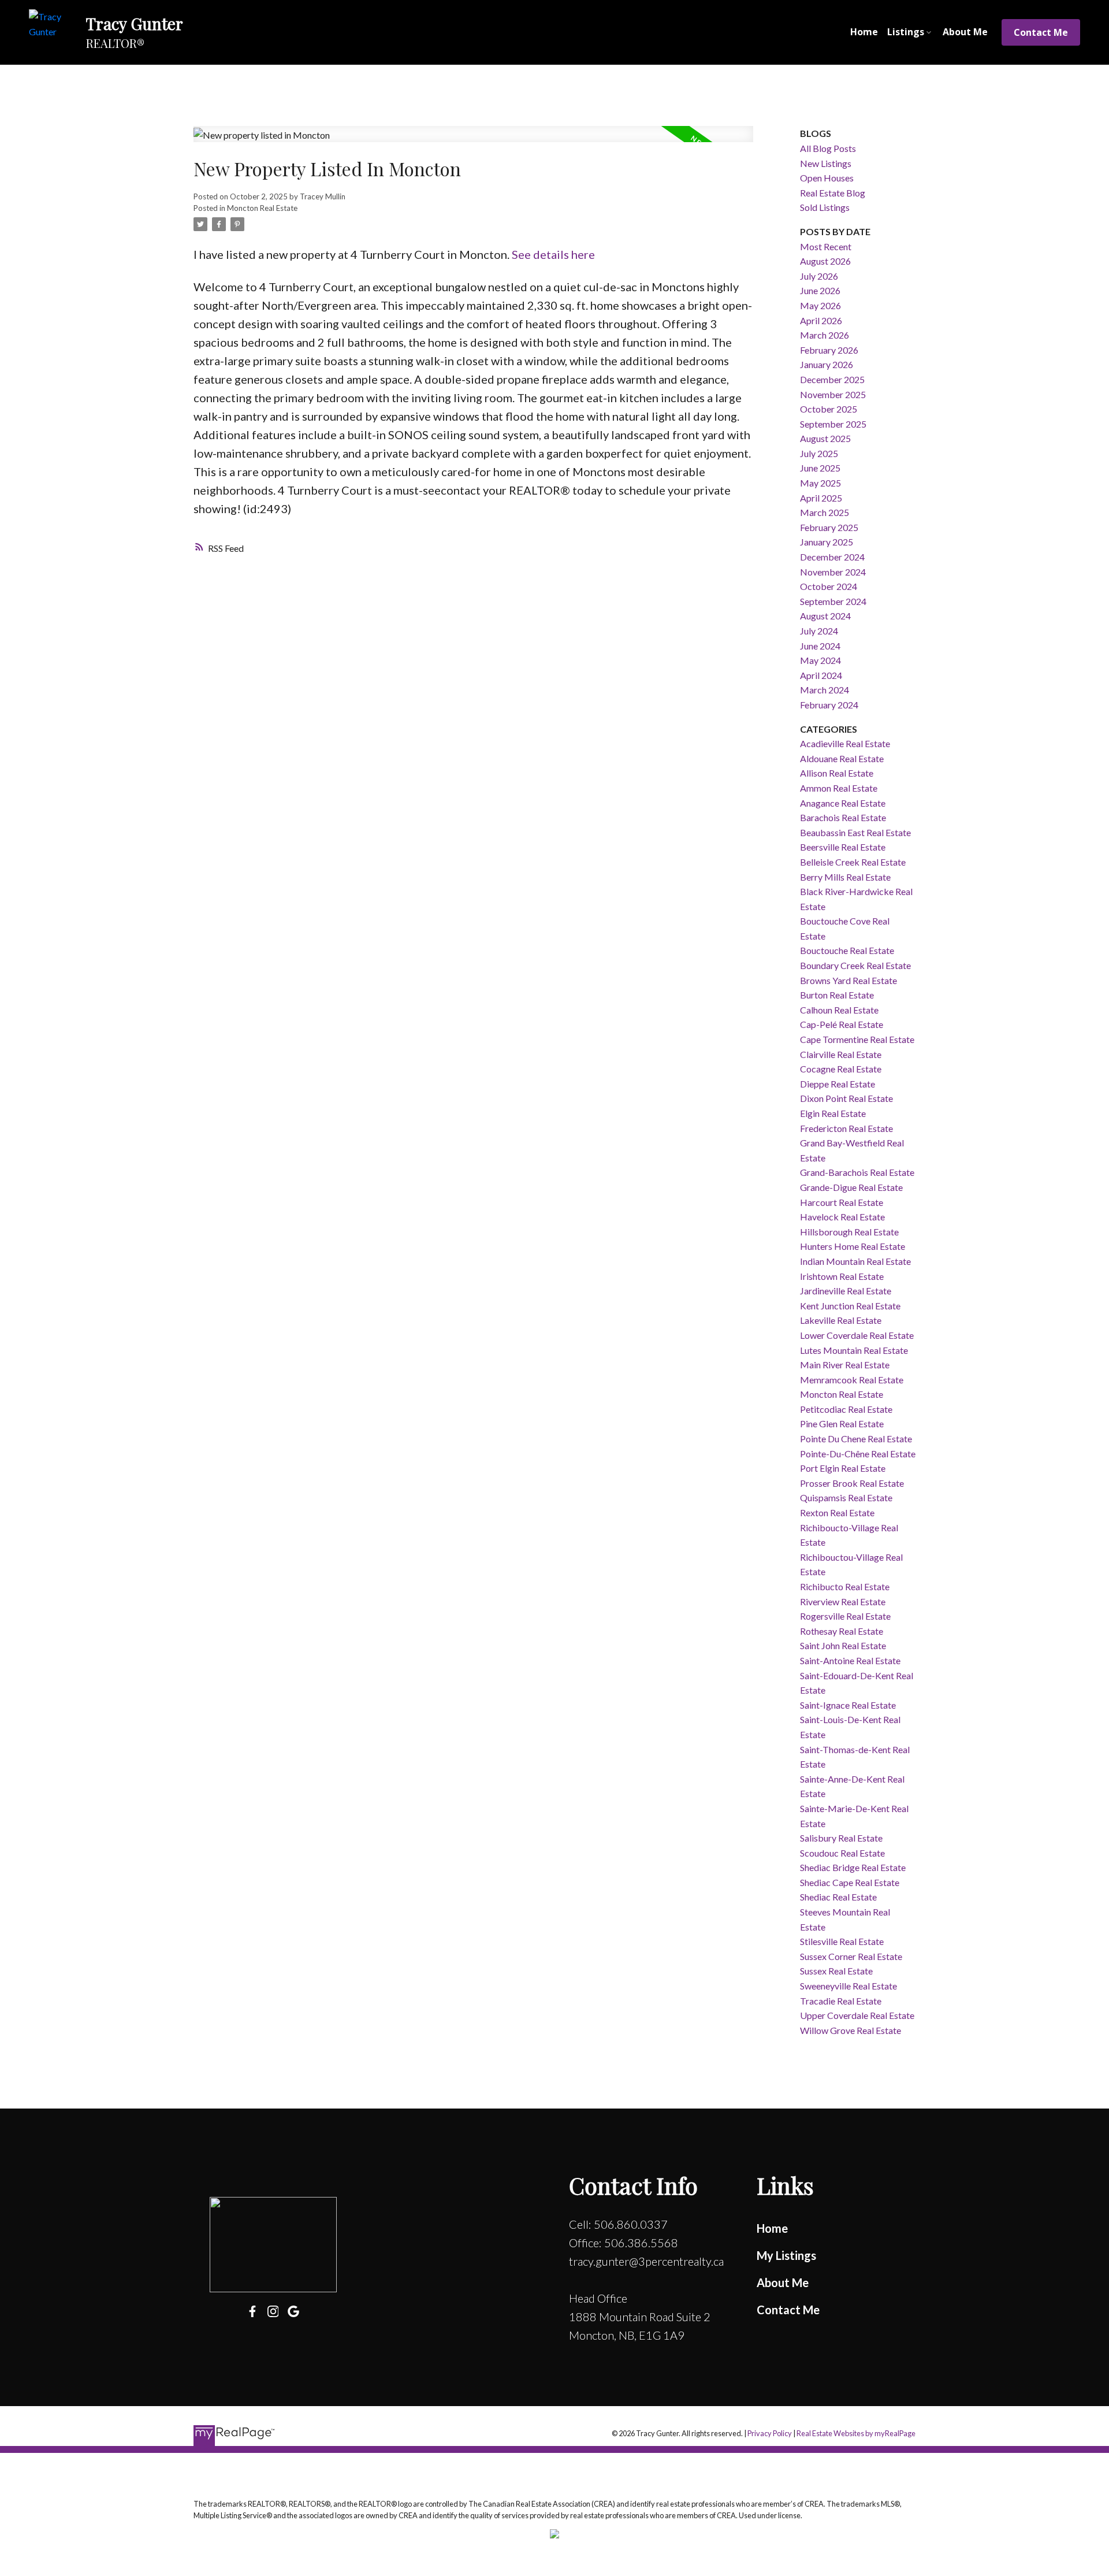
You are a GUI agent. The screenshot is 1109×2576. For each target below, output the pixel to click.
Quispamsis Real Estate (846, 1497)
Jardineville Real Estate (846, 1291)
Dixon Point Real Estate (846, 1098)
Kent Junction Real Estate (850, 1306)
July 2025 (819, 453)
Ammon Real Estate (839, 788)
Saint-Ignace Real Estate (848, 1705)
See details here (553, 254)
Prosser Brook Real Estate (852, 1483)
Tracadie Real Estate (841, 2001)
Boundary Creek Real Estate (855, 965)
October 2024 (829, 586)
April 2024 (821, 675)
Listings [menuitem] (906, 32)
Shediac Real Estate (838, 1897)
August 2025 (825, 438)
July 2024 (819, 631)
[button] (1041, 32)
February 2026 (829, 350)
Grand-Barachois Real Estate (857, 1172)
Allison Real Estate (837, 773)
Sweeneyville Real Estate (849, 1986)
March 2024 (825, 690)
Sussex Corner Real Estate (851, 1956)
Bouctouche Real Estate (847, 950)
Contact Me (1041, 32)
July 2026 (819, 276)
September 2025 (833, 424)
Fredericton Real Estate (846, 1128)
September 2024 (833, 601)
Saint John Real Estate (843, 1645)
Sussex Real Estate (836, 1971)
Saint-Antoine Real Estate (850, 1660)
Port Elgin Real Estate (843, 1468)
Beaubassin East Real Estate (855, 832)
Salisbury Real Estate (841, 1838)
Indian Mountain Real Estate (855, 1261)
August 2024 (825, 616)
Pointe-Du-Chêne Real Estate (858, 1454)
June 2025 (820, 468)
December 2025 (832, 379)
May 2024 (820, 660)
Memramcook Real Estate (852, 1380)
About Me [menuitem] (965, 32)
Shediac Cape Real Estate (850, 1882)
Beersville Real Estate (843, 847)
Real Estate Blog (833, 193)
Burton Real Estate (837, 995)
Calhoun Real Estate (839, 1010)
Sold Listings (825, 207)
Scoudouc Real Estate (842, 1853)
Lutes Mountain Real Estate (854, 1350)
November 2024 (833, 572)
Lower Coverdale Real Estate (857, 1335)
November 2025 (833, 394)
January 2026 (827, 364)
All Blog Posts (828, 148)
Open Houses (827, 178)
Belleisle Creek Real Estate (853, 862)
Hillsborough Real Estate (849, 1232)
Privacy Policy (770, 2433)
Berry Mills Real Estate (845, 877)
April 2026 (821, 320)
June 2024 (820, 646)
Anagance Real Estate (843, 803)
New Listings (826, 163)
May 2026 (820, 305)
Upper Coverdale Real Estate (857, 2015)
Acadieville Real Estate (845, 743)
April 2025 (821, 498)
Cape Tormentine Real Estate (857, 1039)
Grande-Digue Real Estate (851, 1187)
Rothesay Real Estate (842, 1631)
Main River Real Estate (845, 1365)
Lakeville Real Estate (841, 1320)
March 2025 (825, 512)
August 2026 (825, 261)
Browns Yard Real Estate (849, 980)
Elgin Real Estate (833, 1113)
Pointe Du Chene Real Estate (856, 1439)
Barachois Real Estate (843, 817)
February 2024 (829, 705)
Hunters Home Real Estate (853, 1246)
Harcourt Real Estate (842, 1202)
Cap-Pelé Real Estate (842, 1024)
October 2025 (829, 409)
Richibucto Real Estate (845, 1586)
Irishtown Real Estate (842, 1276)
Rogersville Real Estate (845, 1616)
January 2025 (827, 542)
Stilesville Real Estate (842, 1941)
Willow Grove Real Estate (851, 2030)
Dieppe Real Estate (838, 1084)
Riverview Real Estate (843, 1601)
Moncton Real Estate (262, 208)
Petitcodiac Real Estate (846, 1409)
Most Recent (826, 246)
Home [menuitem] (864, 32)
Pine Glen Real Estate (842, 1424)
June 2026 (820, 290)
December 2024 (832, 557)
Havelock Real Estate (842, 1217)
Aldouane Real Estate (842, 758)
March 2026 (825, 335)
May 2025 (820, 483)
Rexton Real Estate (837, 1512)
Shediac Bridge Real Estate (853, 1867)
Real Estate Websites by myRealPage (856, 2433)
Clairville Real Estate (841, 1054)
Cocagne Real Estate (841, 1069)
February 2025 (829, 527)
